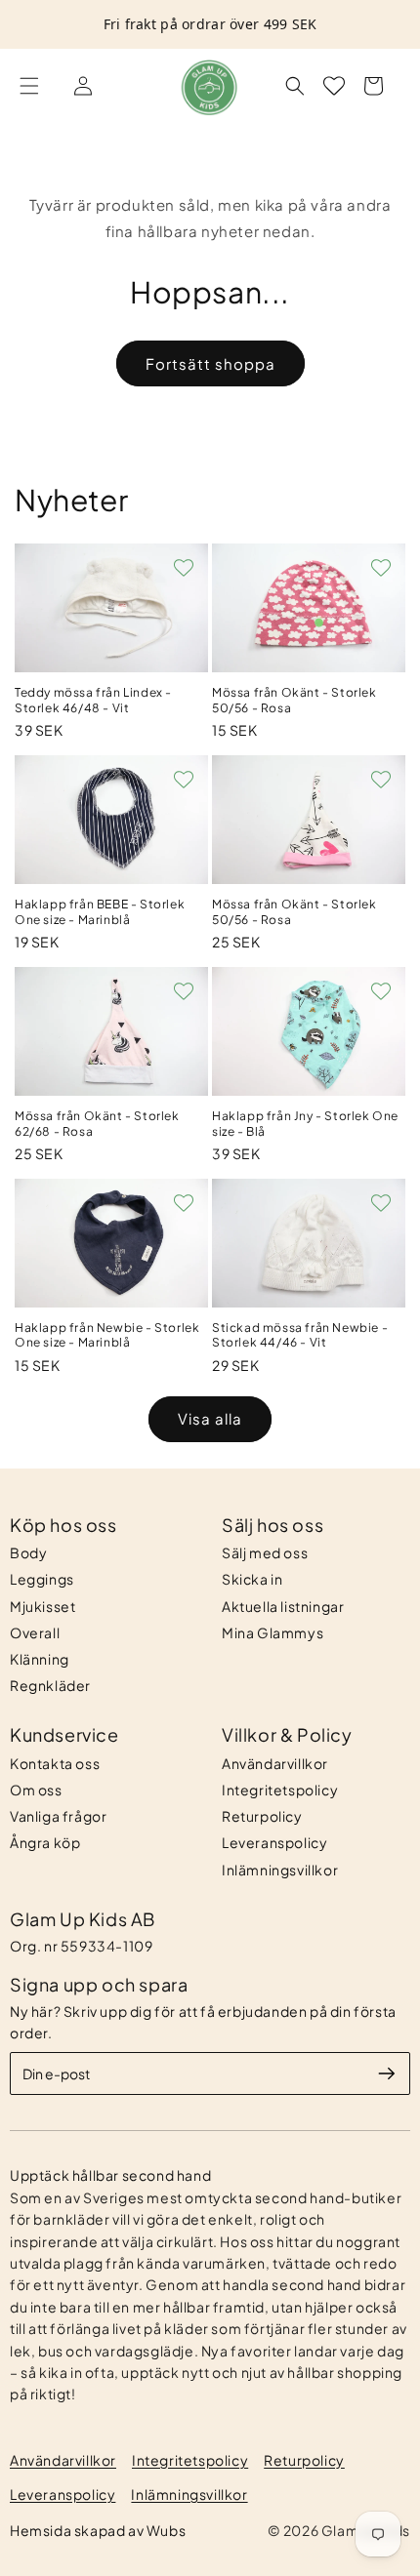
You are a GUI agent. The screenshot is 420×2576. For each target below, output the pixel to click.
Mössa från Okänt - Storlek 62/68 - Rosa (97, 1124)
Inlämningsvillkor (280, 1870)
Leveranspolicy (274, 1842)
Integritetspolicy (280, 1790)
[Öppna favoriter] (334, 86)
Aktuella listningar (283, 1606)
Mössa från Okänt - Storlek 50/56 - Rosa (294, 700)
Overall (35, 1632)
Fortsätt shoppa (210, 363)
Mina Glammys (273, 1632)
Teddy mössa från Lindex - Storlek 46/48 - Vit (93, 700)
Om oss (36, 1790)
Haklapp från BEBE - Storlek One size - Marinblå (100, 912)
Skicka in (252, 1579)
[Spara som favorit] (184, 568)
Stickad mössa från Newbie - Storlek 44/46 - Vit (300, 1335)
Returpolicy (262, 1816)
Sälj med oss (265, 1552)
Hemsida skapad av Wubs (98, 2530)
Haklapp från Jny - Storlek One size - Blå (305, 1124)
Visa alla (210, 1418)
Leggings (42, 1579)
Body (28, 1552)
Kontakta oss (55, 1763)
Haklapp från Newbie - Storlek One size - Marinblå (107, 1335)
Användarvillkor (275, 1763)
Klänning (40, 1659)
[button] (29, 86)
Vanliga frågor (58, 1816)
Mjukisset (42, 1606)
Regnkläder (50, 1685)
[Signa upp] (387, 2073)
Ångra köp (45, 1842)
